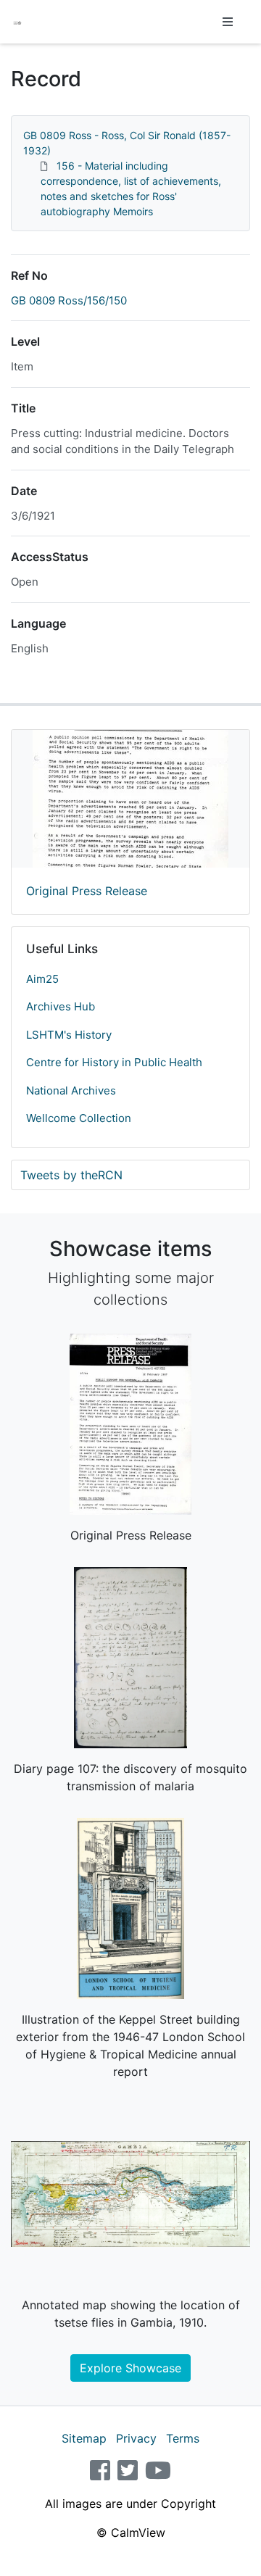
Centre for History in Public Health (114, 1062)
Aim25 (42, 979)
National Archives (71, 1090)
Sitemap (84, 2438)
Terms (183, 2438)
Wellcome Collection (79, 1118)
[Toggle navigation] (228, 22)
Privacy (136, 2438)
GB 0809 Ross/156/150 (69, 300)
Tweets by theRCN (71, 1175)
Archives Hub (61, 1006)
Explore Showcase (130, 2368)
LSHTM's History (69, 1035)
